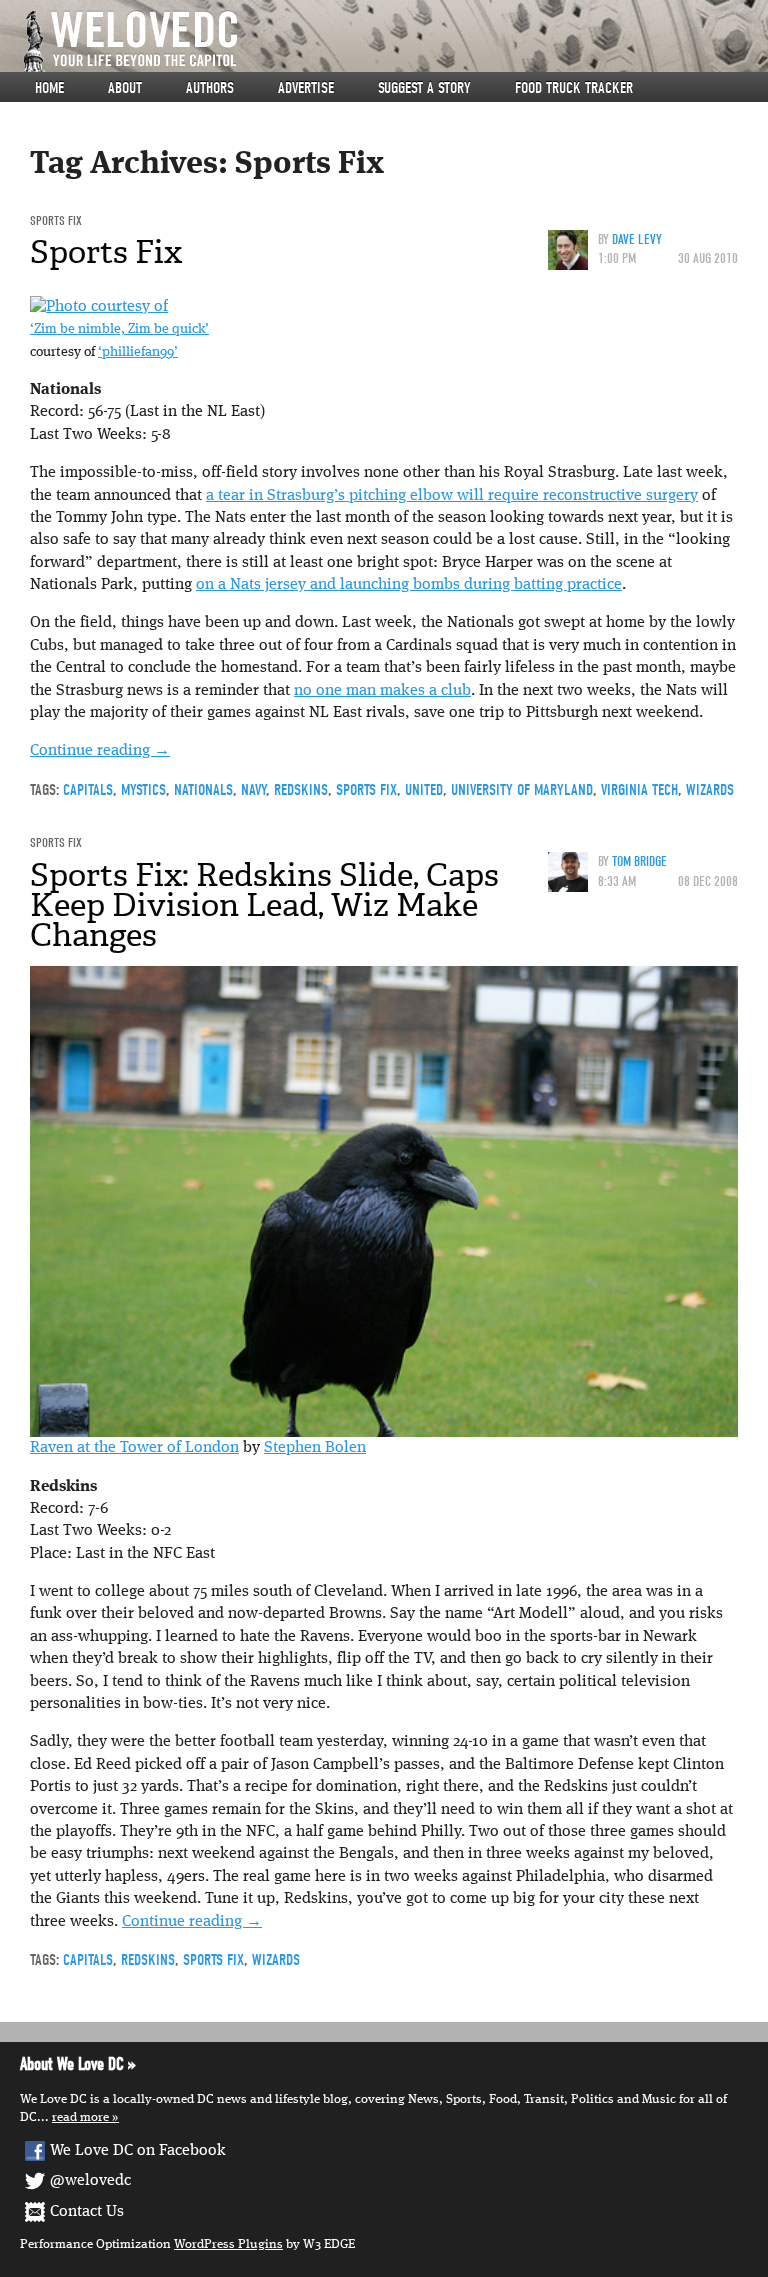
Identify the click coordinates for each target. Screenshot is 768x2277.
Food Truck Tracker (574, 88)
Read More (80, 2117)
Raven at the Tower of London (134, 1448)
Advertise (306, 88)
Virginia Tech (639, 790)
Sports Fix (56, 220)
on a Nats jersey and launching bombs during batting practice (409, 585)
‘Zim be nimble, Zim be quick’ (119, 329)
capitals (88, 790)
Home (49, 88)
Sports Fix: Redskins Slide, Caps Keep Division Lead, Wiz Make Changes (264, 905)
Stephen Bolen (315, 1448)
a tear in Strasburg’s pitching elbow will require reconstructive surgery (452, 496)
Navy (253, 790)
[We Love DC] (394, 41)
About (125, 88)
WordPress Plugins (228, 2244)
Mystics (143, 790)
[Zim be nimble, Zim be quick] (99, 307)
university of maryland (522, 790)
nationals (203, 790)
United (424, 790)
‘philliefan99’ (138, 352)
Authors (210, 88)
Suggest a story (424, 88)
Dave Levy (637, 239)
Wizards (710, 790)
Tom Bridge (639, 861)
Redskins (301, 790)
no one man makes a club (382, 691)
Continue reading (100, 751)
